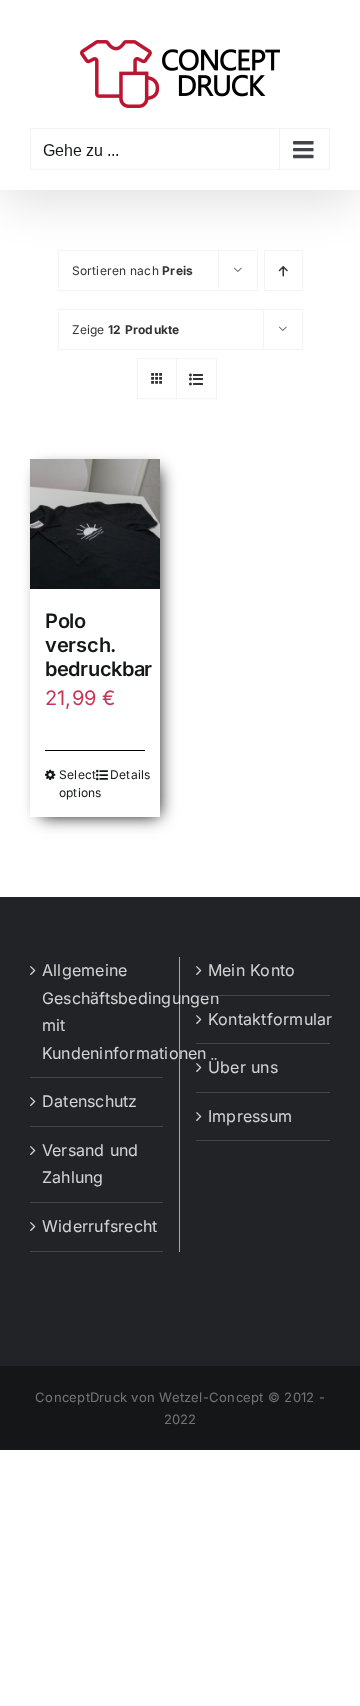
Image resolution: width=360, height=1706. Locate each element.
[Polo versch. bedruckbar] (95, 524)
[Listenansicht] (196, 378)
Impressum (250, 1116)
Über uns (243, 1067)
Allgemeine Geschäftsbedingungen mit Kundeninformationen (97, 1011)
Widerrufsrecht (97, 1226)
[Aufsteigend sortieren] (283, 270)
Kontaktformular (264, 1019)
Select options (76, 783)
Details (127, 774)
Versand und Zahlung (90, 1164)
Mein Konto (251, 970)
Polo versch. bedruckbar (98, 645)
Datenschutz (90, 1101)
